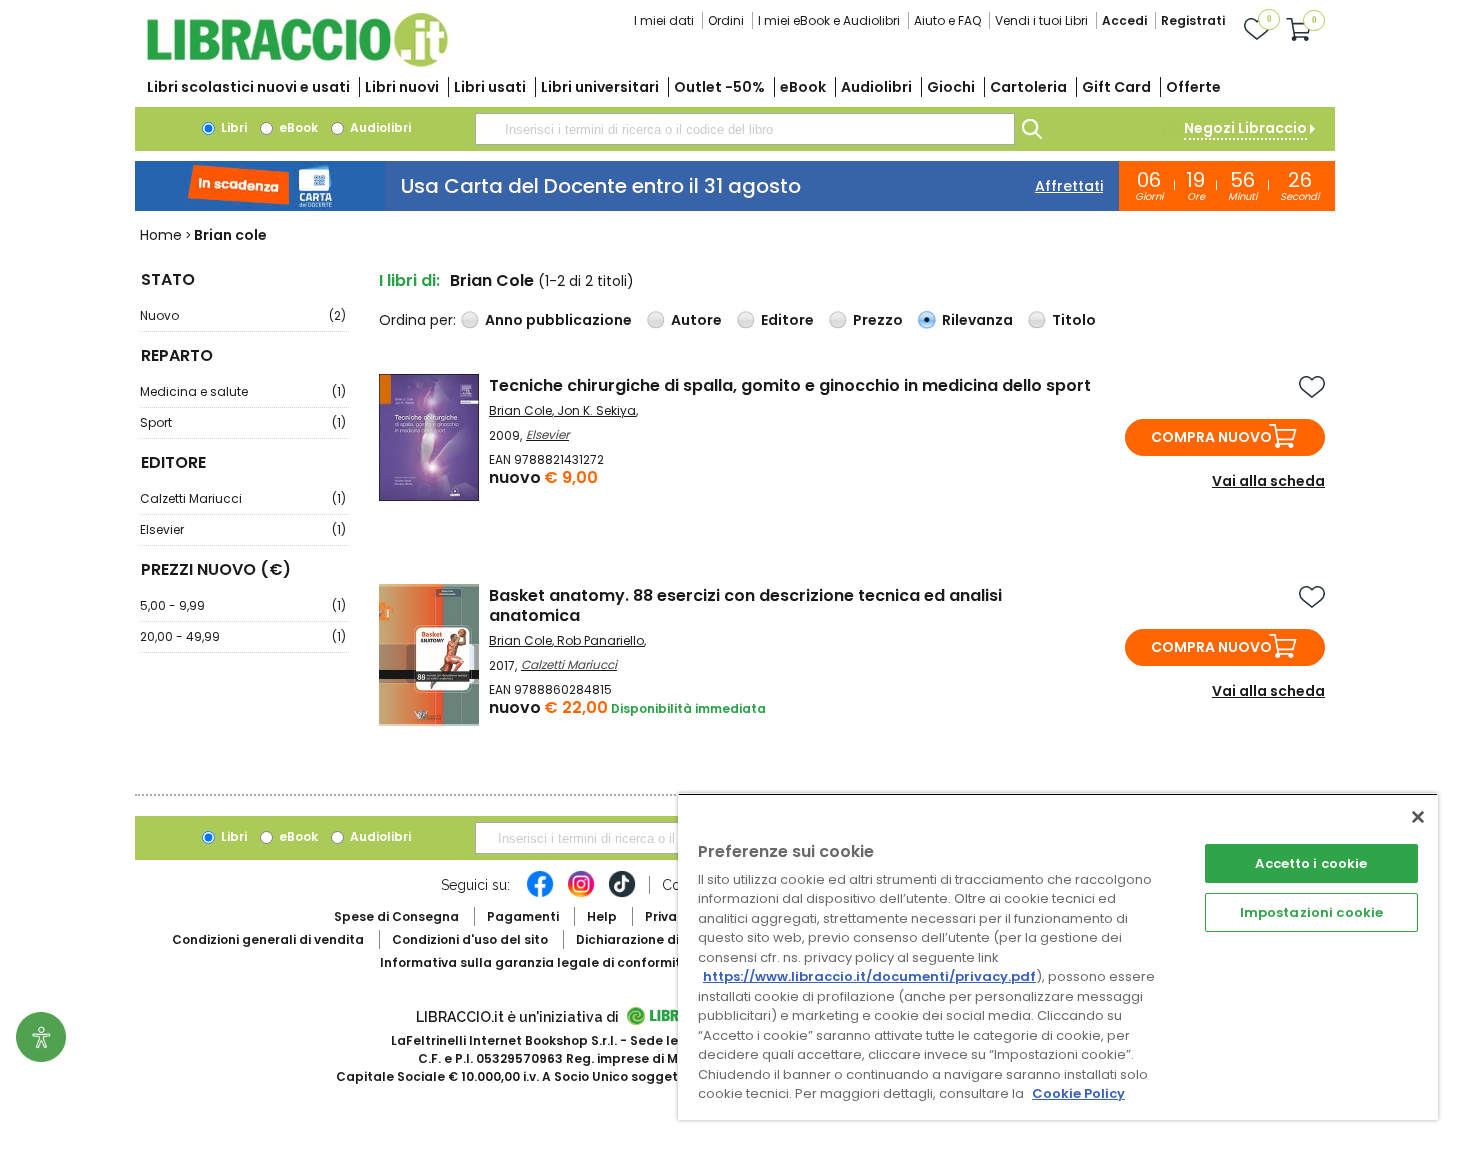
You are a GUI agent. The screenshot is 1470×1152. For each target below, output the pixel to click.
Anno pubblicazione (558, 320)
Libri (232, 127)
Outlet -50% (719, 87)
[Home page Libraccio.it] (297, 62)
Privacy (668, 916)
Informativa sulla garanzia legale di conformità (535, 962)
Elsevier (243, 529)
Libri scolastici (248, 87)
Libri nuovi (402, 87)
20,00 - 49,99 (243, 636)
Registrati (1193, 20)
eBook (803, 87)
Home (161, 235)
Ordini (726, 20)
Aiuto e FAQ (947, 20)
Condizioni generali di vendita (268, 939)
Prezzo (878, 320)
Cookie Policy (1078, 1093)
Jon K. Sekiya (596, 410)
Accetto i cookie (1311, 863)
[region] (1058, 956)
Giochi (951, 87)
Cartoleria (1028, 87)
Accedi (1124, 20)
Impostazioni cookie (1311, 912)
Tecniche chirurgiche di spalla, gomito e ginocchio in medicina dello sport (790, 385)
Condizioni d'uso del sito (470, 939)
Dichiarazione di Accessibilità (671, 939)
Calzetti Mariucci (243, 498)
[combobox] (745, 129)
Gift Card (1116, 87)
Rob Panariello (600, 640)
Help (602, 916)
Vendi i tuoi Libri (1041, 20)
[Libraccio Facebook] (540, 894)
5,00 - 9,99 (243, 605)
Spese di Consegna (396, 916)
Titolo (1074, 320)
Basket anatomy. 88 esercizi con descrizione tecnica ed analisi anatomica (745, 605)
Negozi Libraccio (1245, 128)
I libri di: (409, 280)
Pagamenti (523, 916)
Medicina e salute (243, 391)
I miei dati (664, 20)
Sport (243, 422)
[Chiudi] (1418, 817)
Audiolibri (876, 87)
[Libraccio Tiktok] (622, 894)
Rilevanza (977, 320)
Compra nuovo (1211, 437)
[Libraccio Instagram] (581, 894)
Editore (787, 320)
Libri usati (490, 87)
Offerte (1193, 87)
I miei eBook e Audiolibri (829, 20)
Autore (696, 320)
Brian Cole (520, 410)
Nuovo (243, 315)
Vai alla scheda (1268, 481)
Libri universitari (600, 87)
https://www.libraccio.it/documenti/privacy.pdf (869, 976)
